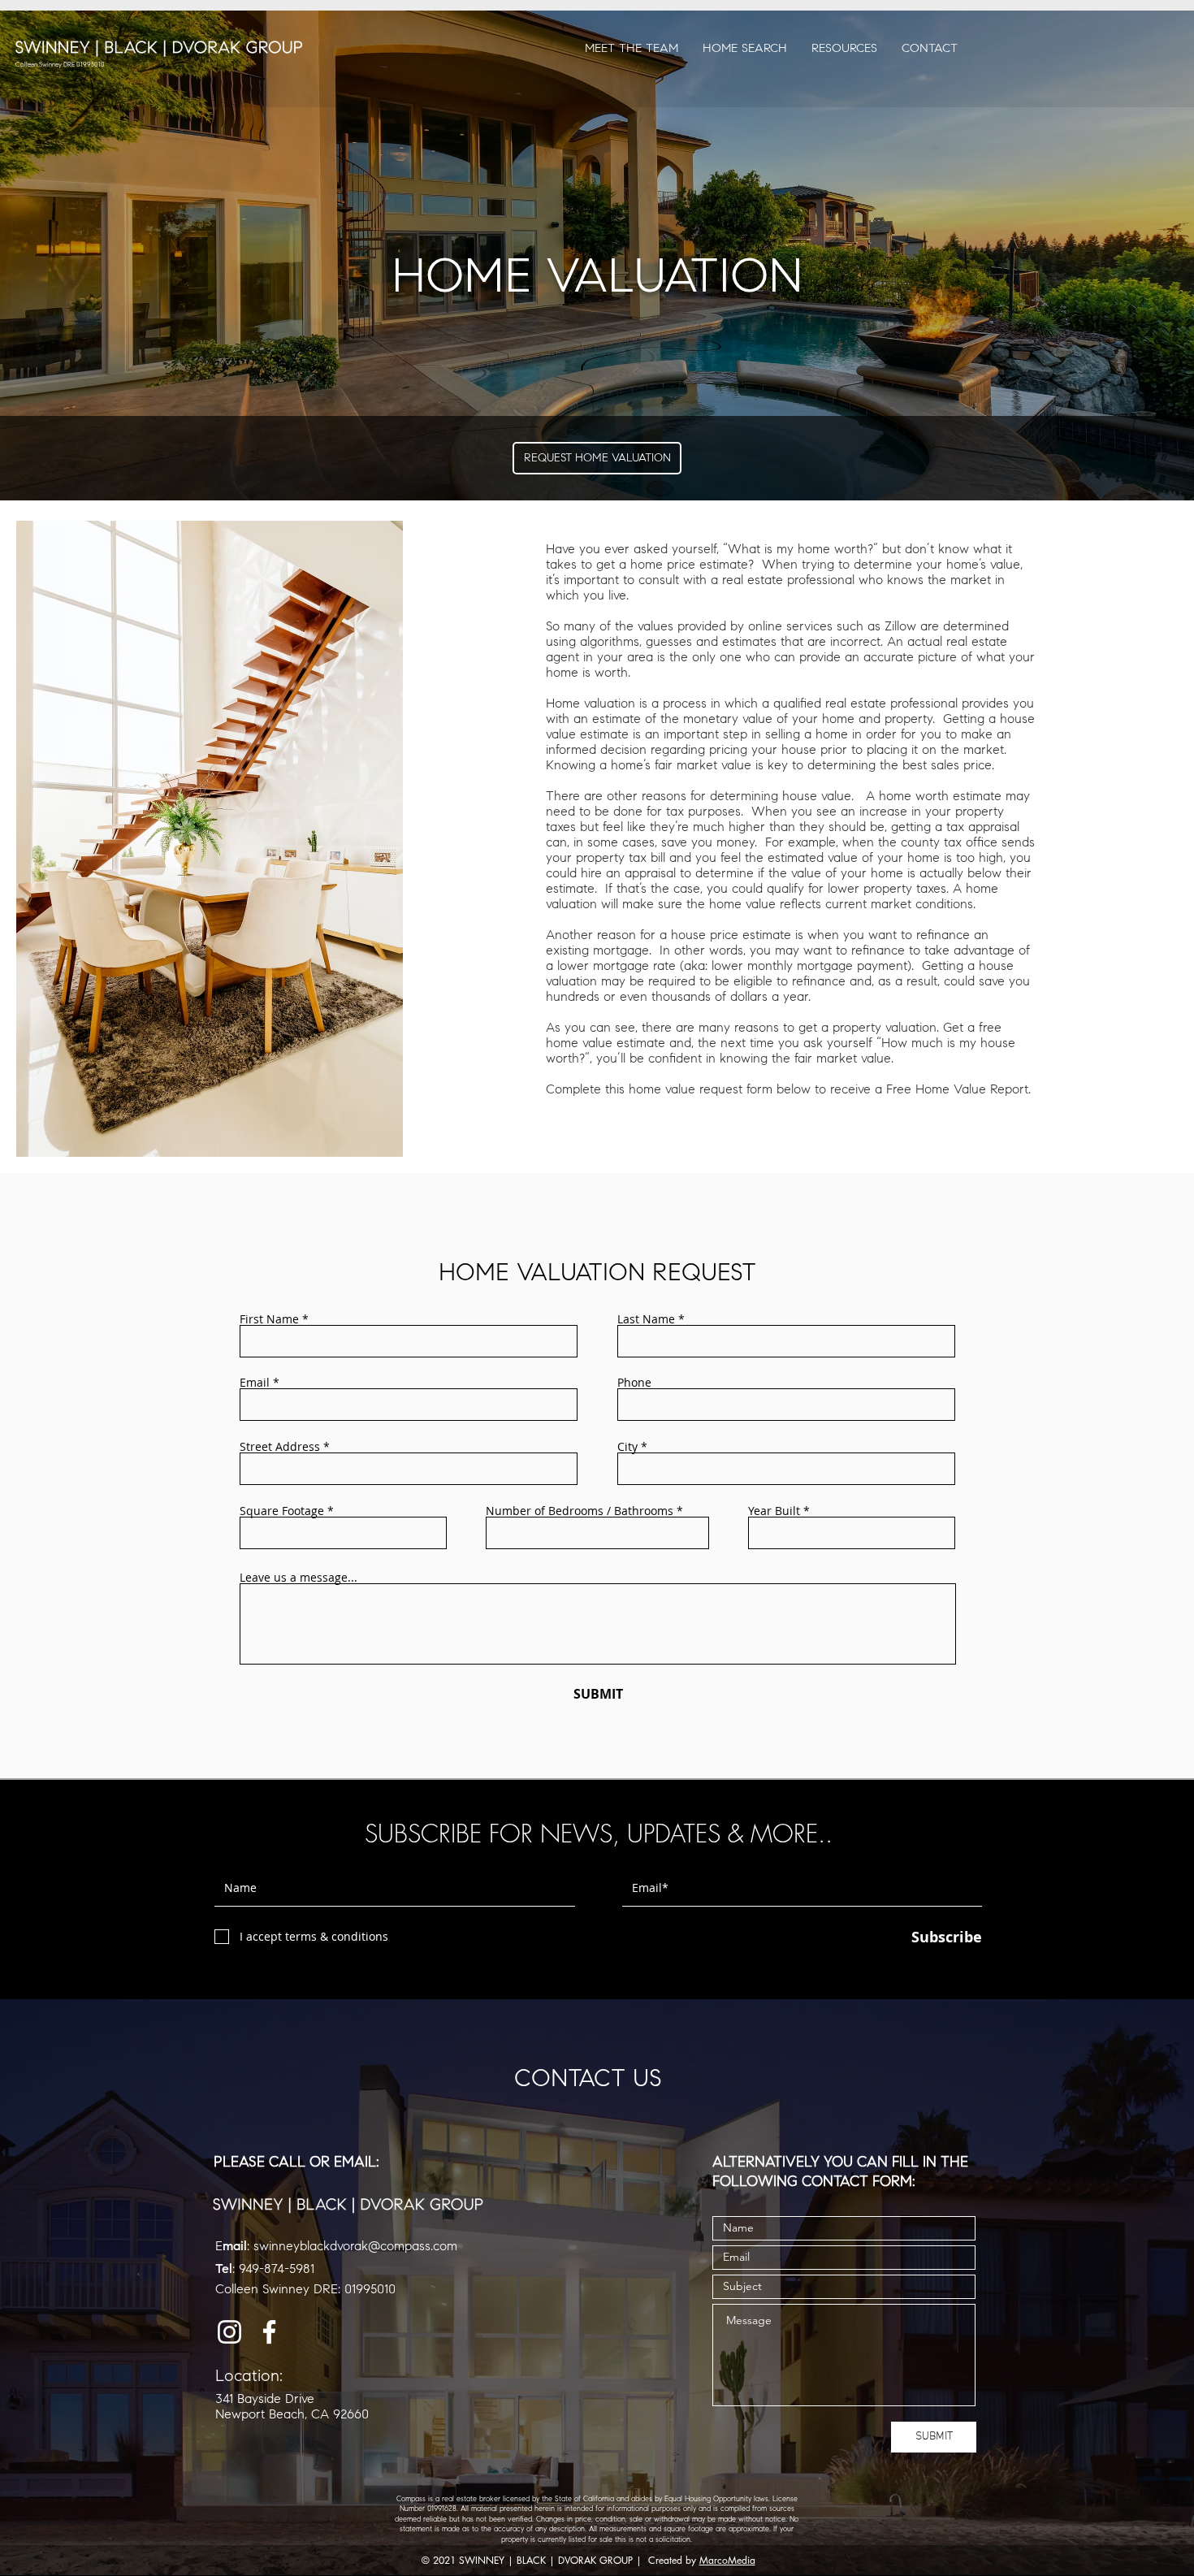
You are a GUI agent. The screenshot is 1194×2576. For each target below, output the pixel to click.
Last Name (646, 1319)
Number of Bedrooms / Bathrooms (580, 1511)
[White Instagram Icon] (229, 2332)
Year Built (774, 1511)
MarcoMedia (727, 2560)
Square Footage (282, 1511)
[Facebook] (269, 2332)
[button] (844, 48)
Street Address (280, 1447)
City (627, 1447)
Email (255, 1383)
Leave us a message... (298, 1578)
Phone (634, 1383)
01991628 (442, 2509)
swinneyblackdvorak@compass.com (355, 2246)
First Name (269, 1319)
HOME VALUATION (597, 275)
